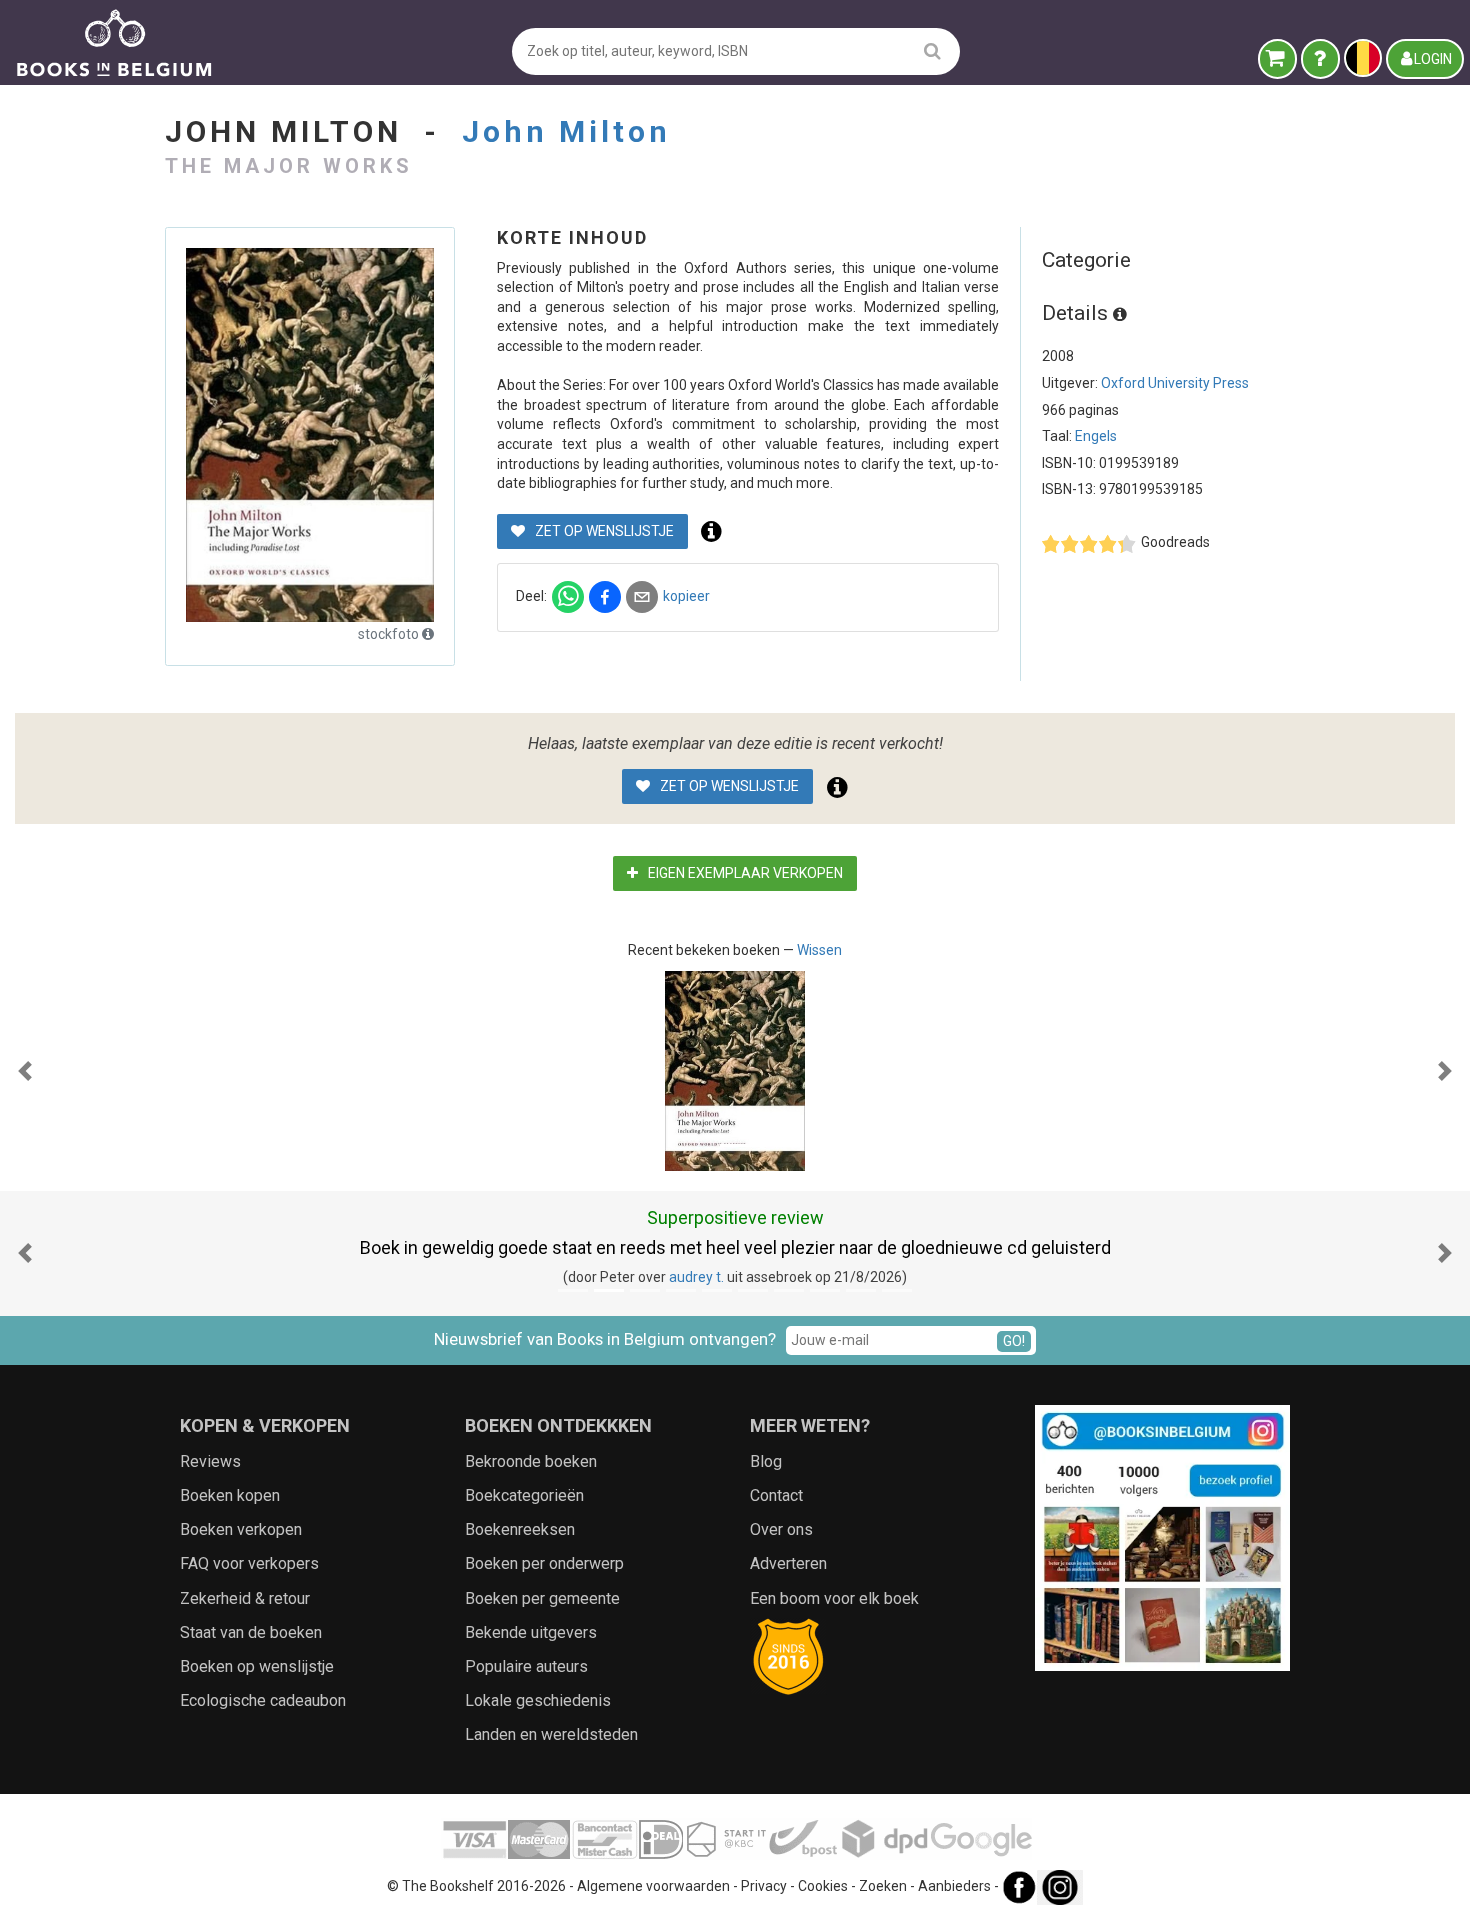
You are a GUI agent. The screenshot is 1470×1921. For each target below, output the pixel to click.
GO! (1014, 1341)
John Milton (566, 131)
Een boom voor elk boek (834, 1598)
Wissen (819, 950)
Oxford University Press (1175, 383)
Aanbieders (954, 1887)
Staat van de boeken (251, 1632)
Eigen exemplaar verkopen (744, 873)
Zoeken (883, 1887)
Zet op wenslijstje (603, 531)
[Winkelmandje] (1277, 59)
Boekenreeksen (520, 1529)
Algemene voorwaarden (653, 1887)
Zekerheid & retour (245, 1598)
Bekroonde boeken (531, 1461)
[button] (25, 1071)
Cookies (823, 1887)
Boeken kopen (230, 1495)
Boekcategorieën (524, 1495)
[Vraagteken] (1320, 59)
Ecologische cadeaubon (263, 1700)
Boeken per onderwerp (544, 1563)
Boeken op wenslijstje (257, 1666)
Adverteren (788, 1563)
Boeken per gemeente (542, 1598)
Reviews (210, 1461)
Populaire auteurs (526, 1666)
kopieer (686, 596)
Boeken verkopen (241, 1529)
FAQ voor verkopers (249, 1563)
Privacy (764, 1887)
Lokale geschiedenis (538, 1700)
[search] (932, 50)
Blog (766, 1461)
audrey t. (696, 1277)
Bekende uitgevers (531, 1632)
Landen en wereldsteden (551, 1734)
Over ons (781, 1529)
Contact (776, 1495)
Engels (1096, 436)
